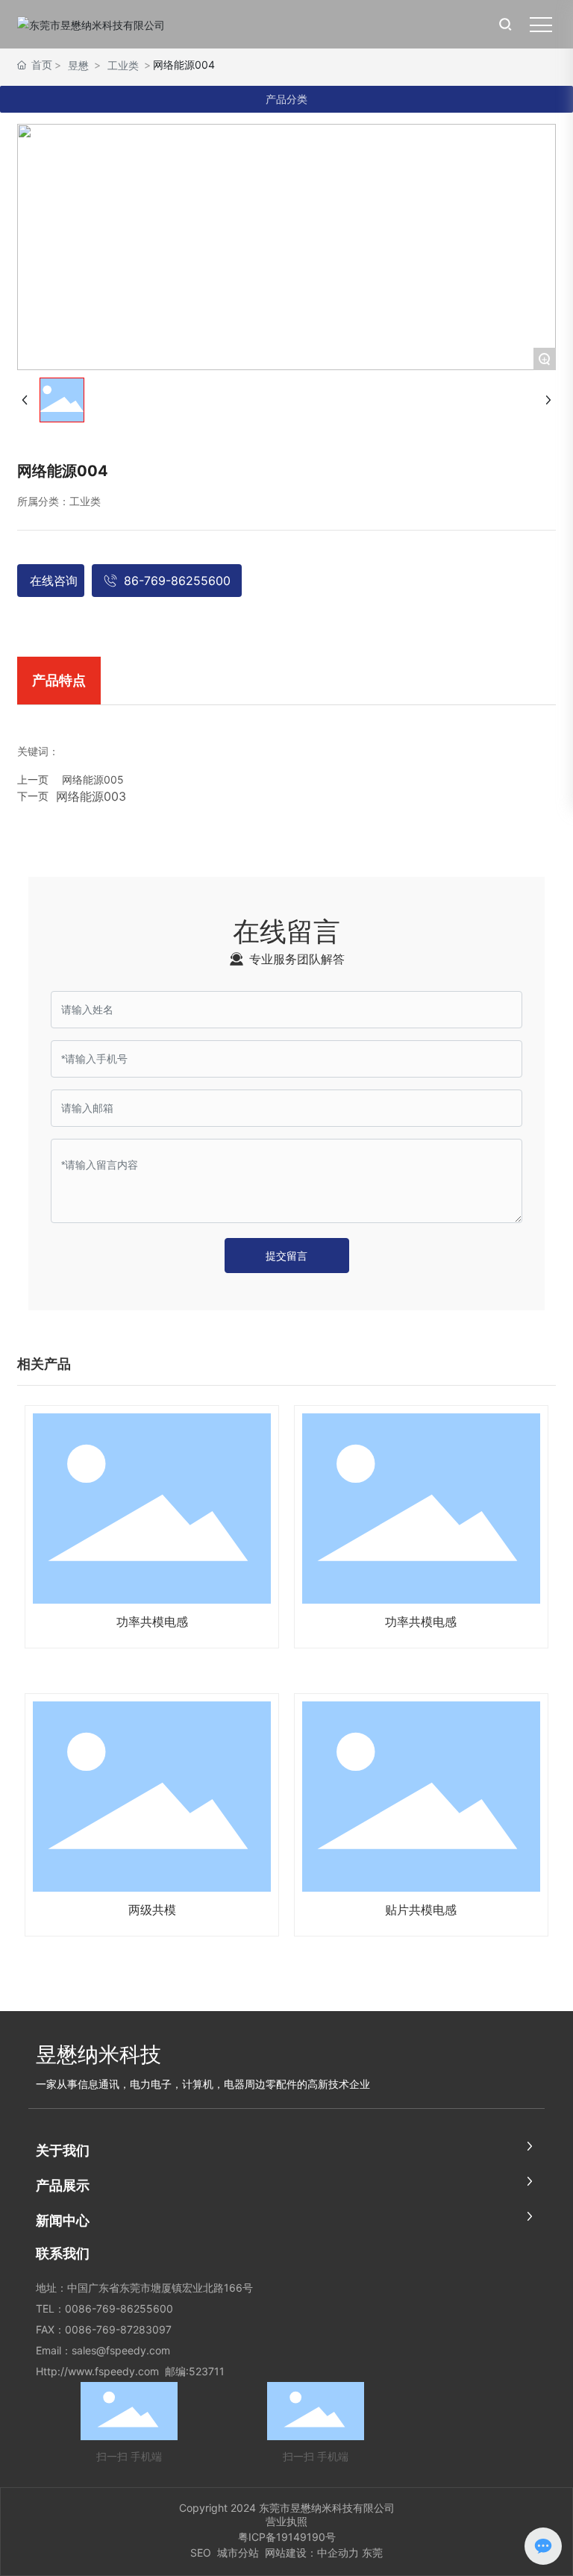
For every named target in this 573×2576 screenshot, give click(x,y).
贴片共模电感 (421, 1910)
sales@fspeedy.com (121, 2350)
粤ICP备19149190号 (287, 2537)
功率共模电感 (152, 1622)
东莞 (372, 2552)
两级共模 (152, 1910)
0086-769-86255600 (119, 2308)
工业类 (123, 65)
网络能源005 (93, 779)
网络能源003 (91, 796)
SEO (201, 2552)
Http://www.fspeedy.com (97, 2371)
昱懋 (78, 65)
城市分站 (239, 2552)
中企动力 (338, 2552)
